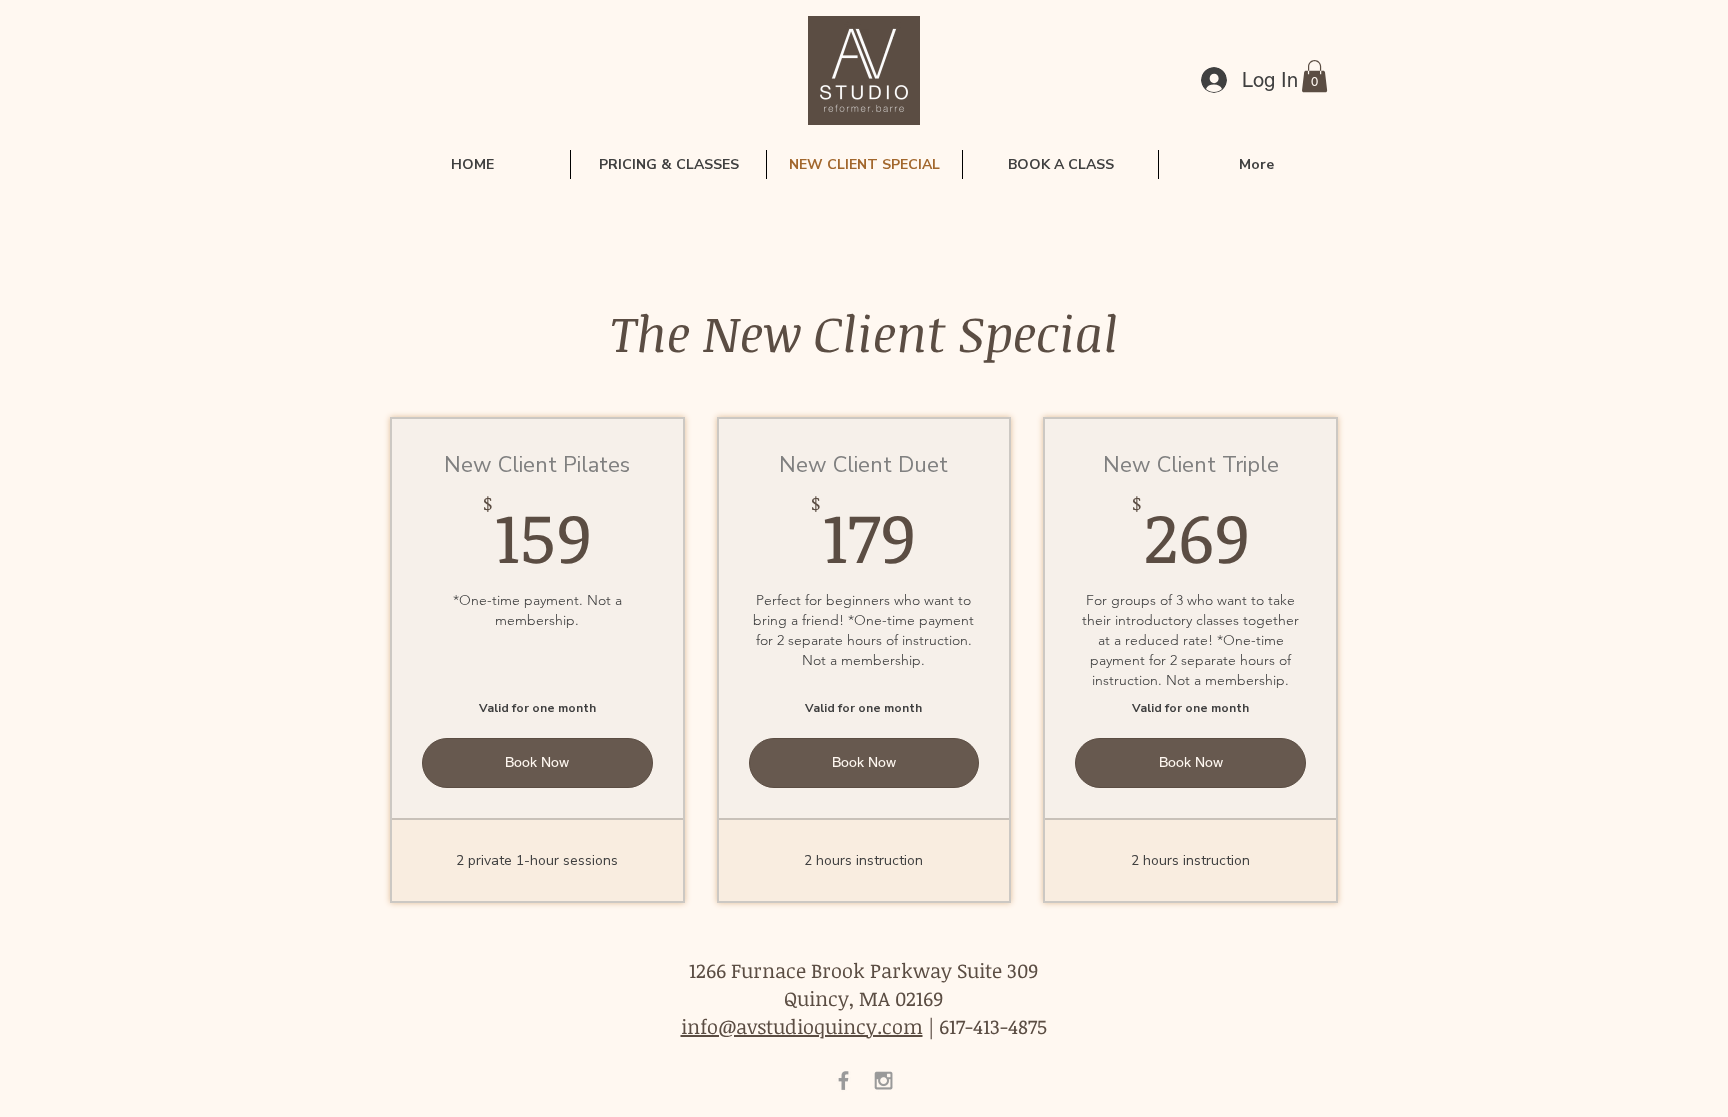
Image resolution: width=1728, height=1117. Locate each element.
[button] (1314, 76)
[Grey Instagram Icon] (883, 1080)
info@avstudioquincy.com (802, 1026)
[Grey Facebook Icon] (843, 1080)
